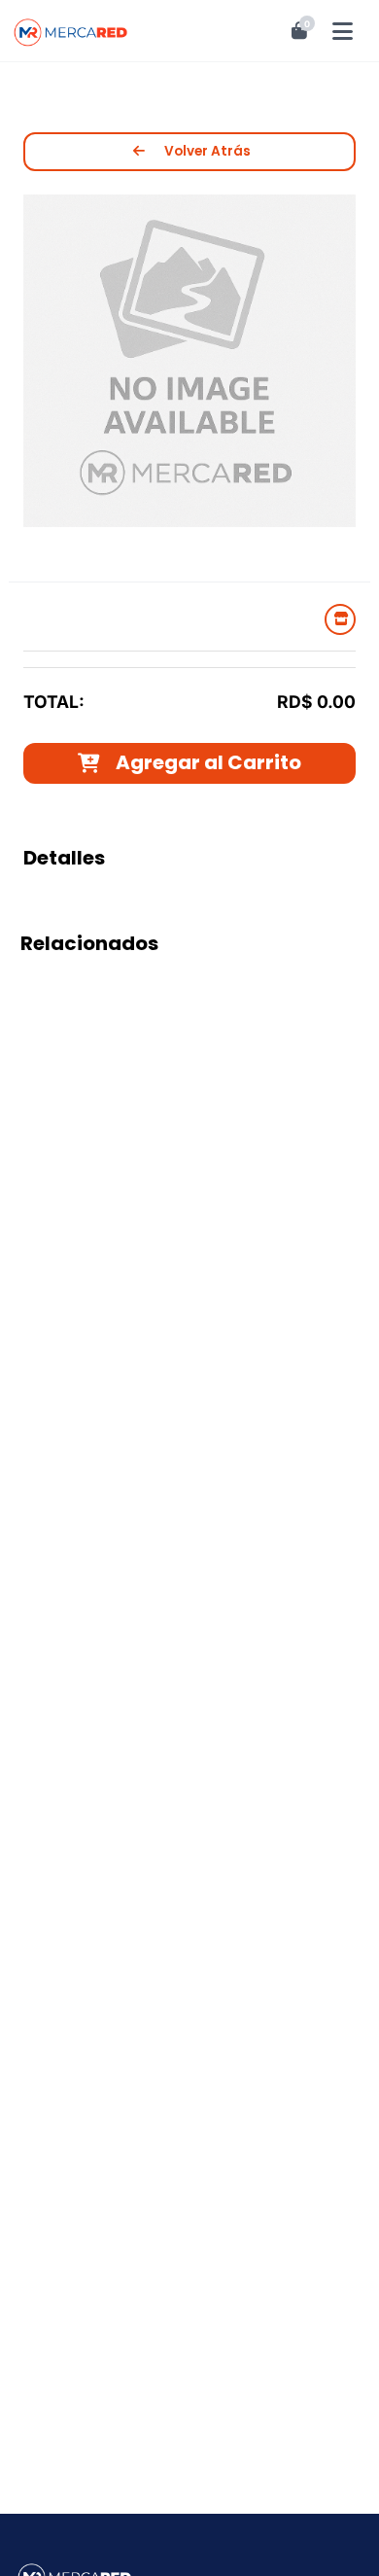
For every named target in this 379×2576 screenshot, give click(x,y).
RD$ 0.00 (316, 702)
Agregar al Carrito (208, 762)
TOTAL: (54, 702)
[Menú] (344, 31)
